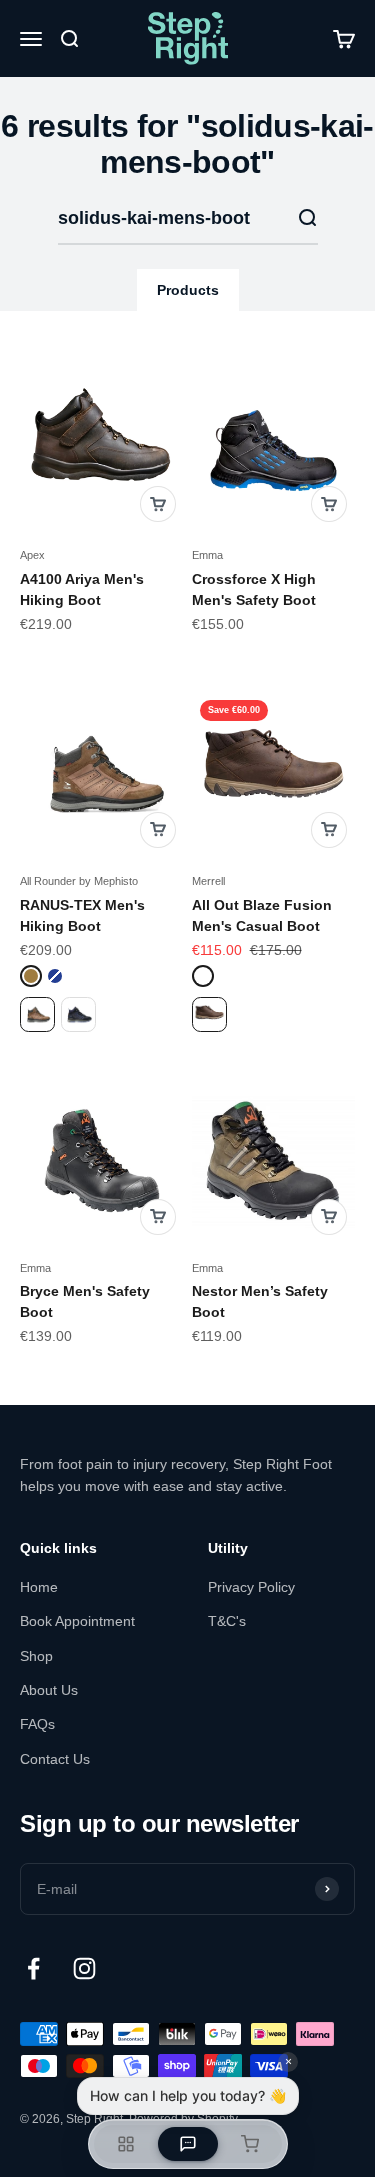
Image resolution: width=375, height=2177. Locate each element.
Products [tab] (188, 290)
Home (39, 1587)
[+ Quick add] (158, 504)
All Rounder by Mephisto (79, 881)
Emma (207, 555)
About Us (49, 1690)
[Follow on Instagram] (84, 1968)
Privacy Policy (251, 1587)
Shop (36, 1656)
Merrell (208, 881)
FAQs (37, 1724)
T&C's (227, 1621)
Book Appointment (77, 1621)
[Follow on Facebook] (33, 1968)
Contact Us (55, 1759)
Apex (32, 555)
